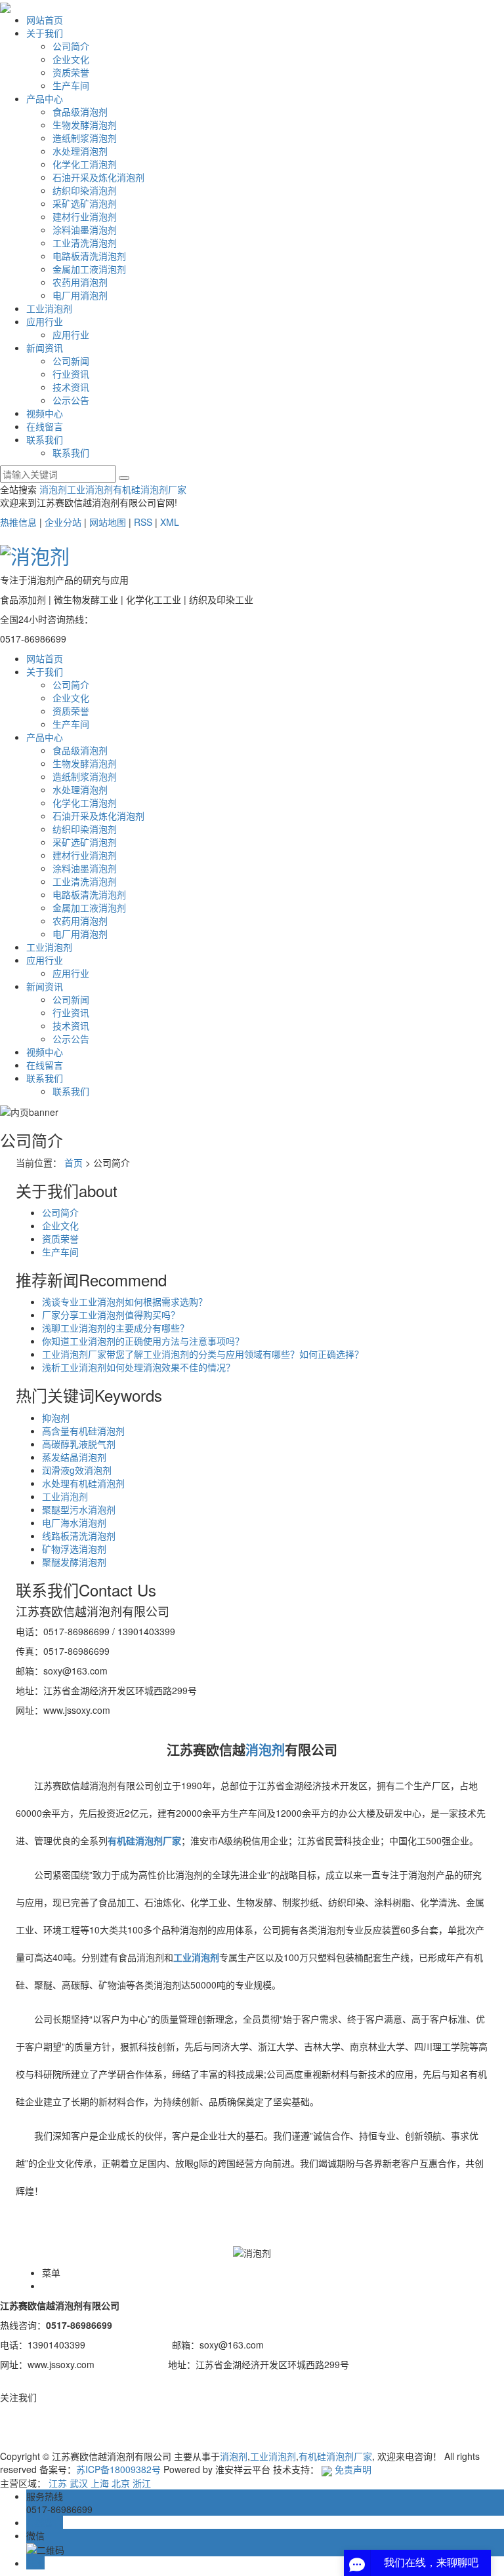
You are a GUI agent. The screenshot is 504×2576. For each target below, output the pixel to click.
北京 (121, 2483)
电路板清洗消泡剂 (89, 256)
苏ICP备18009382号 (118, 2469)
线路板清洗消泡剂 (79, 1536)
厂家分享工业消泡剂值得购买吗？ (111, 1315)
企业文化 (71, 59)
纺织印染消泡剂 (85, 190)
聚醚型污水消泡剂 (79, 1509)
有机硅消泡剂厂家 (150, 489)
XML (170, 522)
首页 (73, 1162)
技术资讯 (71, 387)
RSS (143, 522)
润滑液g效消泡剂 (77, 1470)
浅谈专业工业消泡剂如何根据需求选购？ (125, 1301)
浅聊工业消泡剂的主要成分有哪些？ (115, 1328)
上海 (100, 2483)
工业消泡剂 (49, 308)
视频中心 (45, 413)
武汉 (79, 2483)
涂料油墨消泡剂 (85, 229)
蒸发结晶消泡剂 (74, 1457)
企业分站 (63, 522)
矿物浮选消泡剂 (74, 1549)
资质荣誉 (71, 72)
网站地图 (108, 522)
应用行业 (45, 321)
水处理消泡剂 (80, 151)
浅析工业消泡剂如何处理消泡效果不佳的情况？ (138, 1367)
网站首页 (45, 20)
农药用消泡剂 (80, 282)
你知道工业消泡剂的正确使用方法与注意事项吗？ (143, 1341)
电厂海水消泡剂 (74, 1522)
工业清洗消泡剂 (85, 243)
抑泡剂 (56, 1417)
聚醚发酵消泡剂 (74, 1562)
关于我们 (45, 33)
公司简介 (71, 46)
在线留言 (45, 426)
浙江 (142, 2483)
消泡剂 (53, 489)
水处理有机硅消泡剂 (83, 1483)
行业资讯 (71, 374)
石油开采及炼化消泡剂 (98, 177)
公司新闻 (71, 361)
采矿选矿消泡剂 (85, 203)
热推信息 (18, 522)
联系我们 (45, 439)
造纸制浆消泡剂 (85, 138)
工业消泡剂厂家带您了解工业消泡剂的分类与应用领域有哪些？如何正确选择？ (203, 1354)
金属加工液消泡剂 (89, 269)
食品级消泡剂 (80, 111)
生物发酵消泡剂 (85, 125)
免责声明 (353, 2469)
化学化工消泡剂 (85, 164)
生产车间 (71, 85)
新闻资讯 (45, 347)
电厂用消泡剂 (80, 295)
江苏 (58, 2483)
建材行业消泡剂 (85, 216)
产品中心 (45, 98)
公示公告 (71, 400)
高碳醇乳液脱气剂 (79, 1444)
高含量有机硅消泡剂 (83, 1431)
